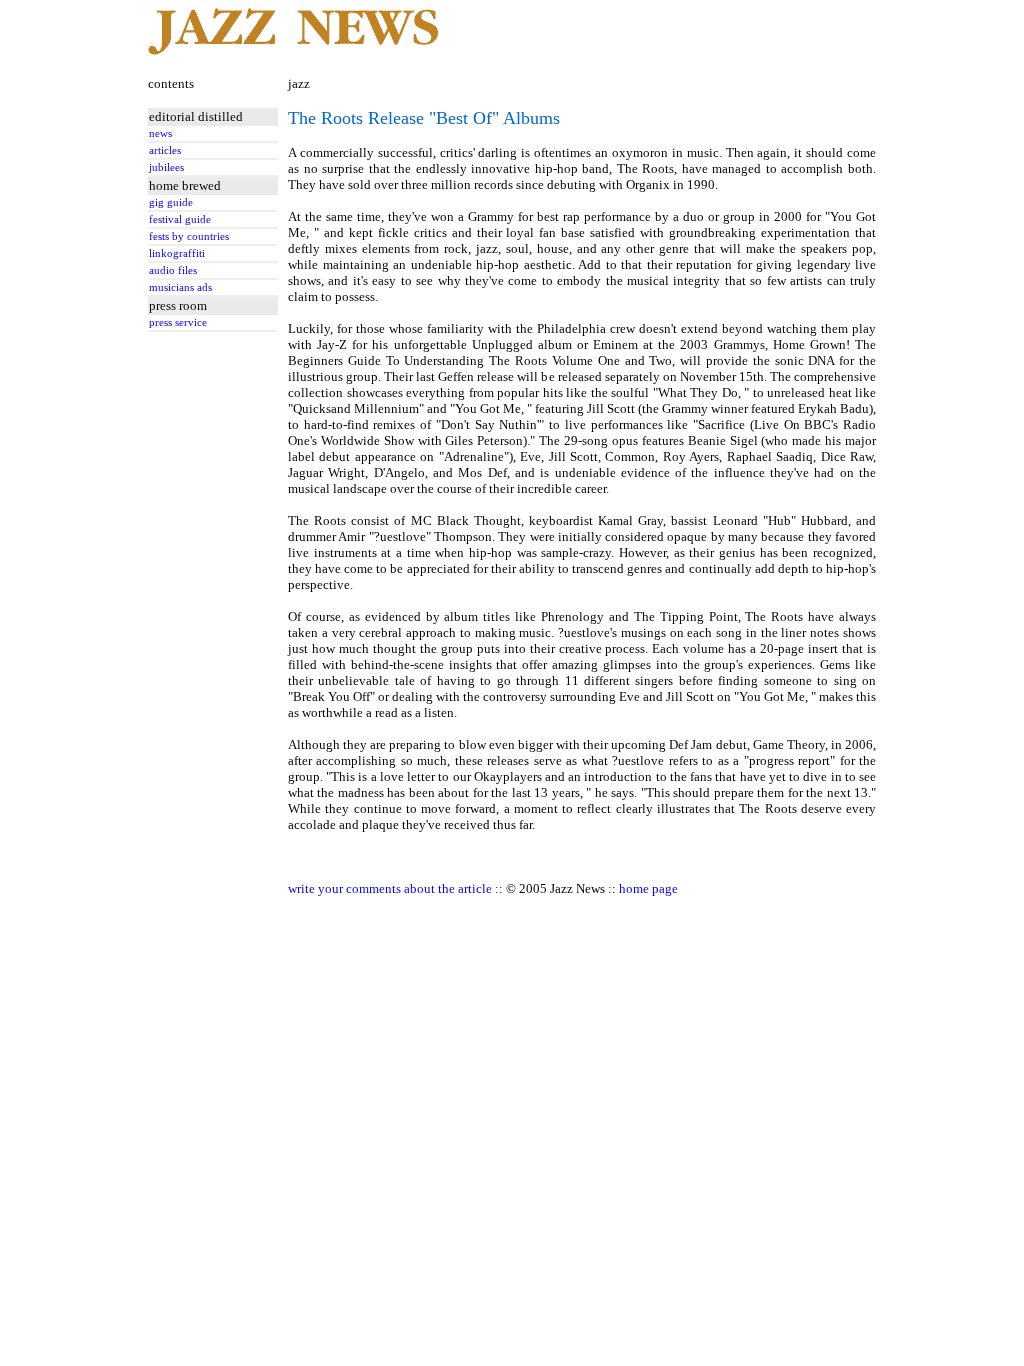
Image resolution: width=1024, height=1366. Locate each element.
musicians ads (180, 287)
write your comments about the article (390, 888)
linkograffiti (177, 253)
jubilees (166, 167)
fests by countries (189, 236)
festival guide (180, 219)
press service (178, 322)
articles (165, 150)
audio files (173, 270)
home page (648, 888)
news (160, 133)
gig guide (171, 202)
